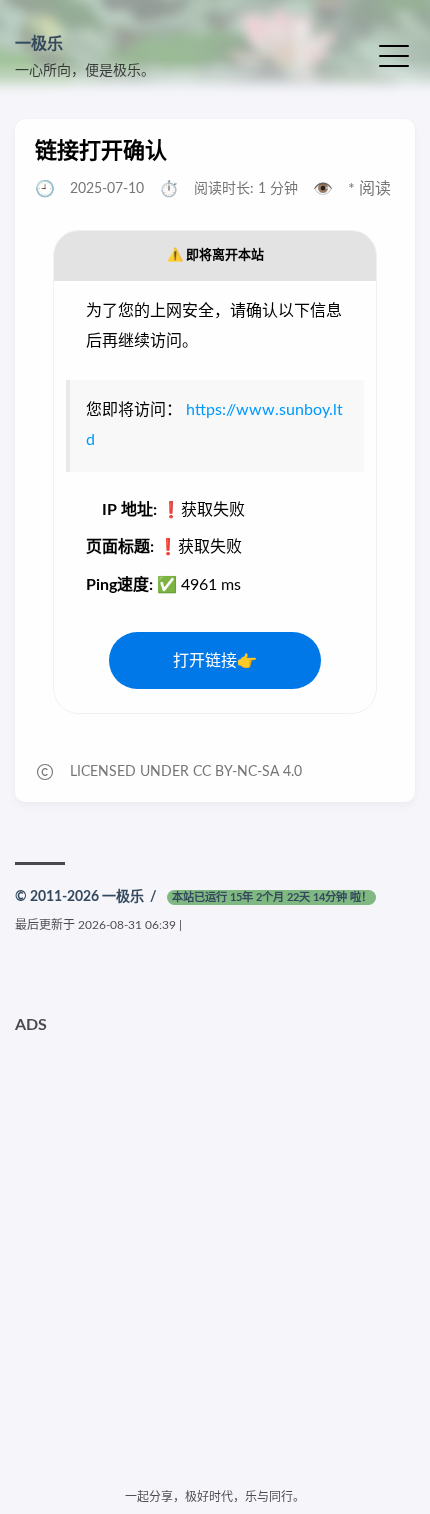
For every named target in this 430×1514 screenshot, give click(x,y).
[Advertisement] (215, 1259)
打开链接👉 (215, 661)
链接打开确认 (101, 151)
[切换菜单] (394, 54)
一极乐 (39, 44)
